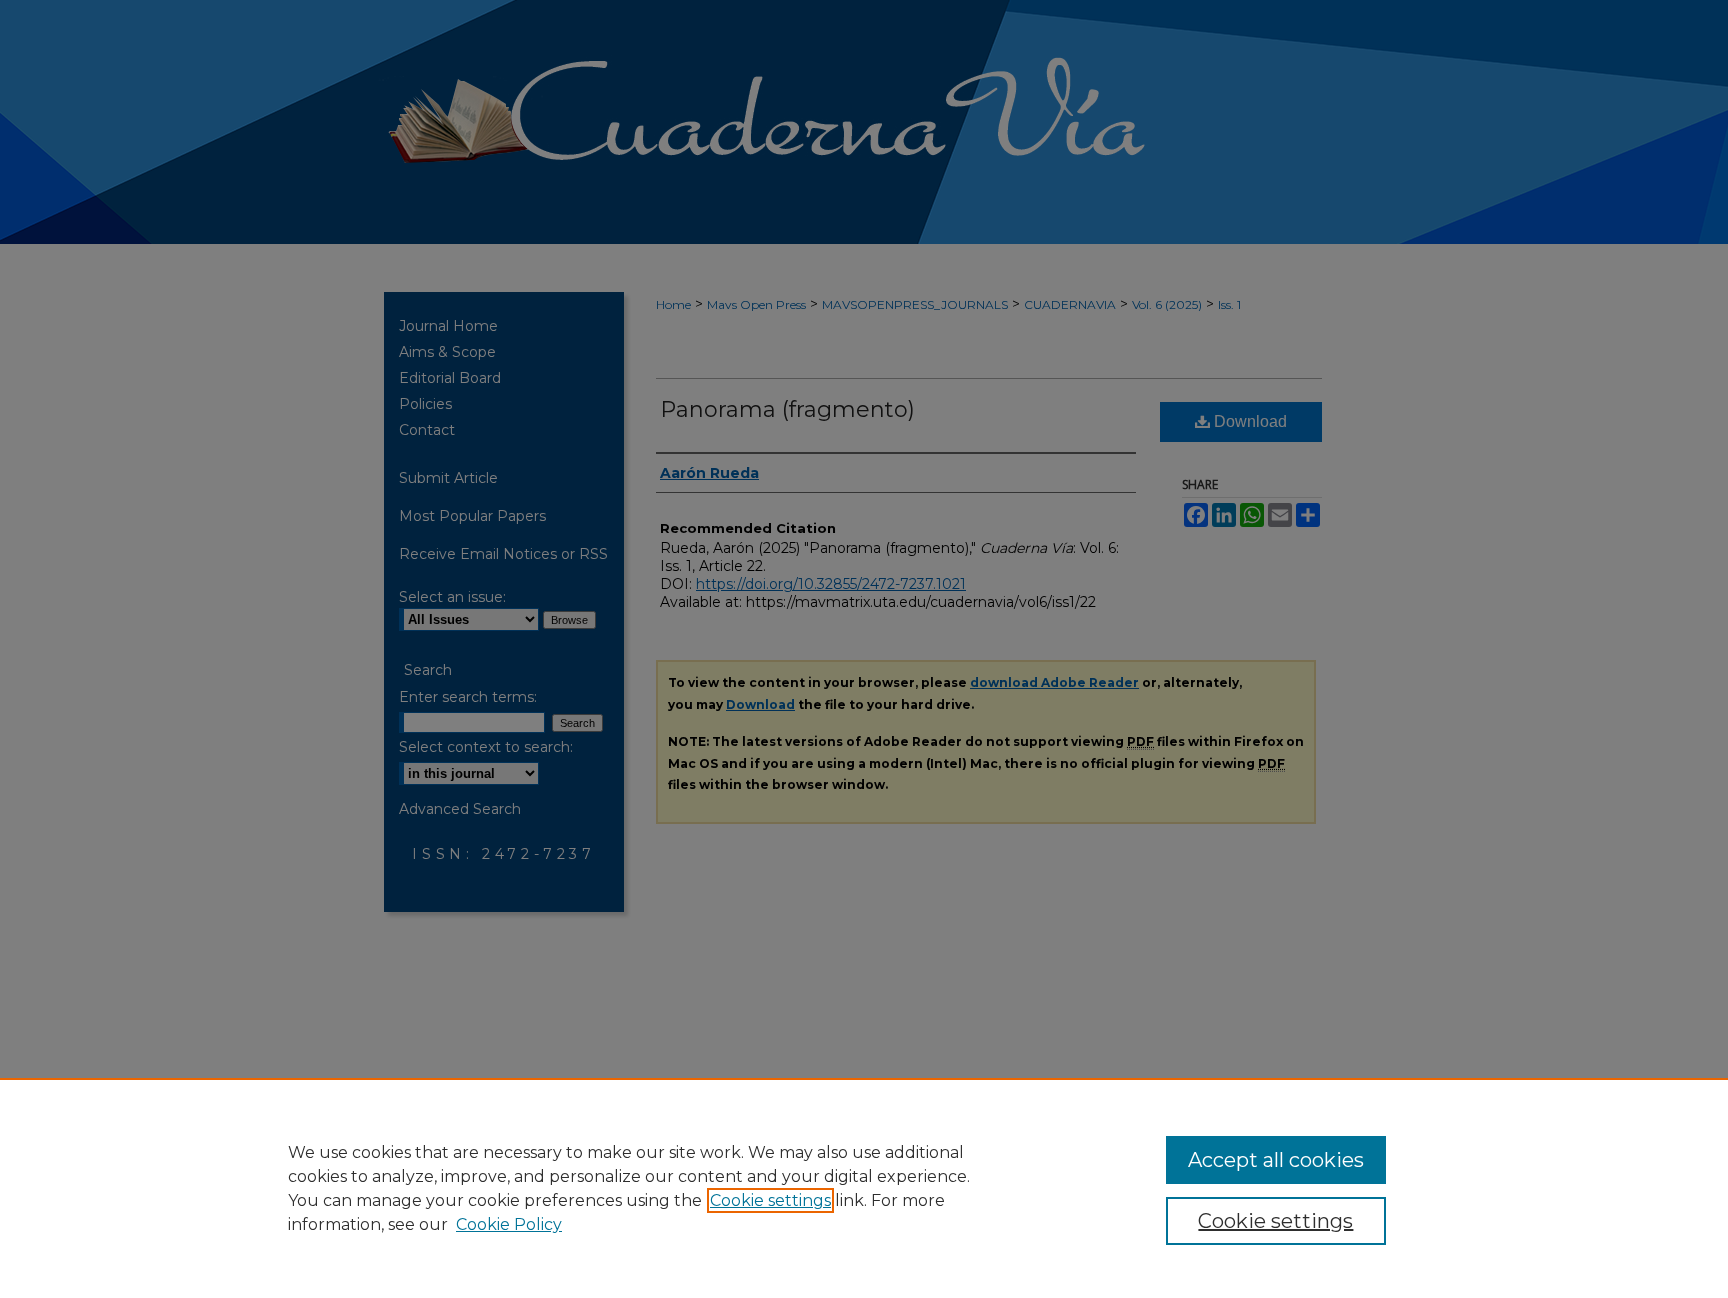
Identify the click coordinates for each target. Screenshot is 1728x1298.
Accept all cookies (1276, 1160)
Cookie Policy (509, 1224)
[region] (864, 1188)
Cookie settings (770, 1200)
